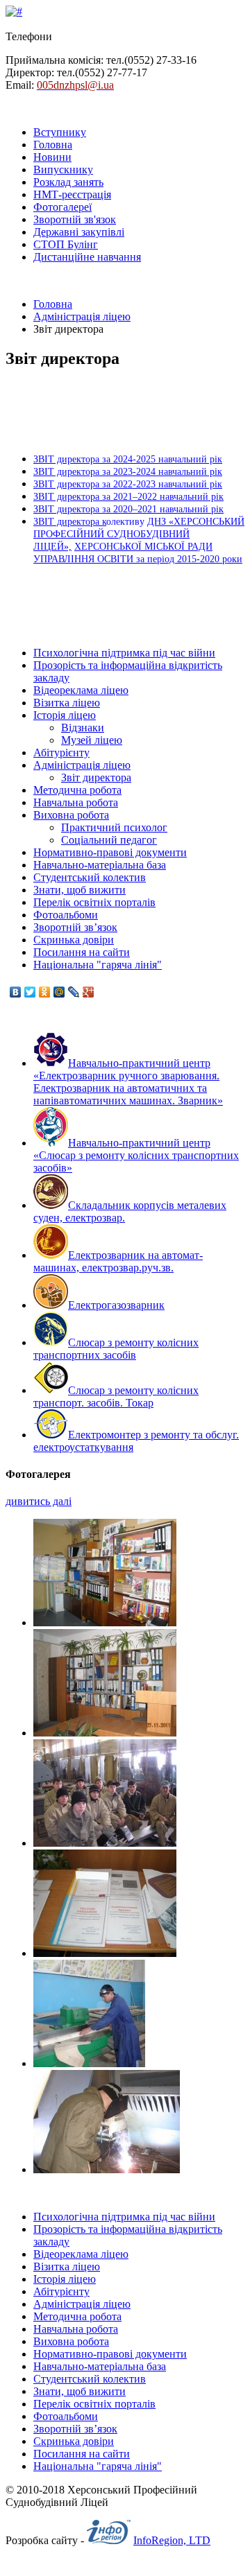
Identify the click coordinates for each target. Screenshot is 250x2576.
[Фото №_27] (105, 1953)
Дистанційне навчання (87, 257)
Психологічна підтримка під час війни (124, 653)
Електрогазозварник (116, 1305)
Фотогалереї (62, 207)
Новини (52, 157)
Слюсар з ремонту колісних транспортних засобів (116, 1349)
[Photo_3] (105, 1733)
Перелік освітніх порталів (94, 902)
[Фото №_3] (105, 1622)
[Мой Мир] (59, 992)
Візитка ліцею (67, 703)
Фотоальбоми (66, 915)
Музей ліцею (92, 740)
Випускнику (63, 169)
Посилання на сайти (82, 952)
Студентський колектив (90, 877)
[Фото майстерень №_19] (107, 2169)
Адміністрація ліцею (82, 316)
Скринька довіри (74, 940)
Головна (53, 145)
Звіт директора (96, 777)
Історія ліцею (65, 715)
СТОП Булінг (66, 244)
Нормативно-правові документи (110, 852)
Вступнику (60, 132)
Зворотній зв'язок (75, 219)
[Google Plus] (89, 992)
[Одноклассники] (45, 992)
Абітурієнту (61, 752)
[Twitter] (30, 992)
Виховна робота (71, 815)
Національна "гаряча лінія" (98, 965)
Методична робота (77, 790)
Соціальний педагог (109, 840)
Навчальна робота (76, 802)
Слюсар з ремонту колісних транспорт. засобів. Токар (116, 1396)
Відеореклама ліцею (81, 690)
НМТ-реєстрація (72, 194)
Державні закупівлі (79, 232)
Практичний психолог (114, 827)
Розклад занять (68, 182)
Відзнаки (83, 728)
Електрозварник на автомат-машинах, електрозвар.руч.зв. (118, 1261)
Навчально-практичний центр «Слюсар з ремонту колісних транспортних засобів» (136, 1155)
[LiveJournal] (74, 992)
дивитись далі (39, 1501)
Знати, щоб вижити (80, 890)
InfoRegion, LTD (172, 2540)
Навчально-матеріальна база (100, 865)
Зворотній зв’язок (75, 927)
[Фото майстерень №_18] (105, 1843)
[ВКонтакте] (16, 992)
